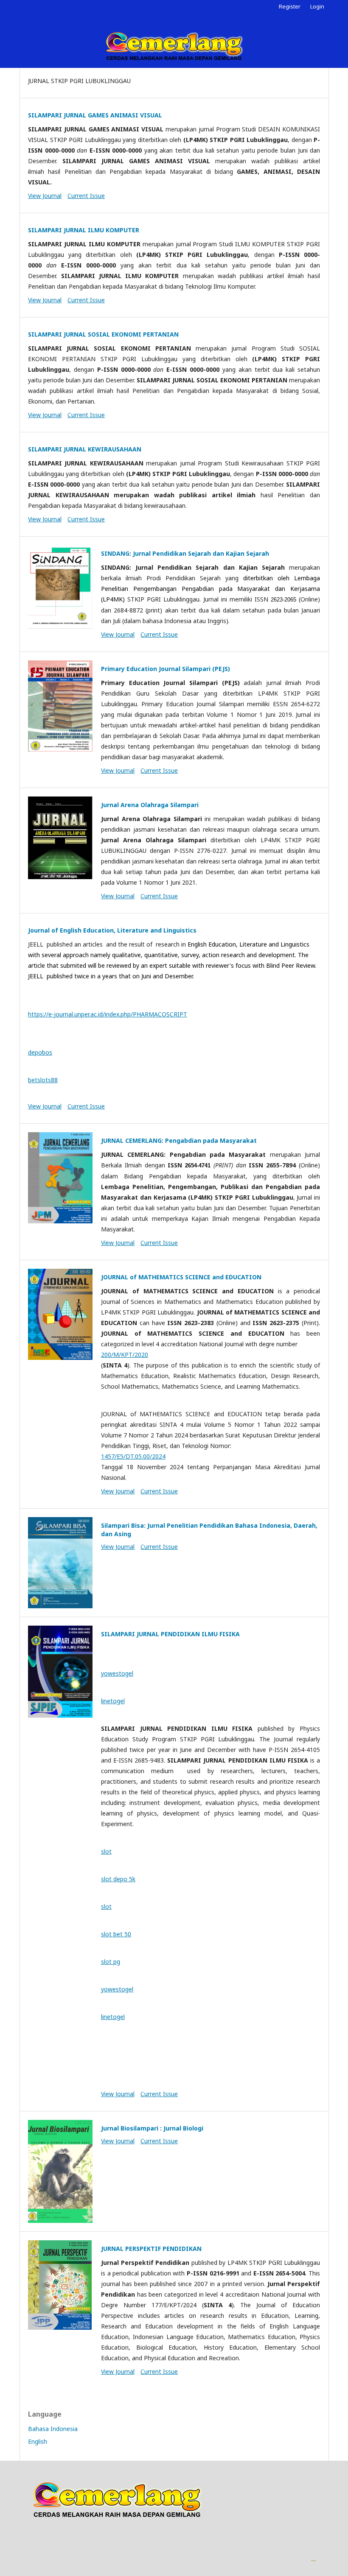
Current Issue (86, 196)
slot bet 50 (116, 1934)
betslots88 (43, 1080)
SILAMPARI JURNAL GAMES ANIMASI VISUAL (95, 115)
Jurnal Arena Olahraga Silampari (150, 805)
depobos (40, 1052)
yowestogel (117, 1673)
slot (106, 1851)
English (38, 2441)
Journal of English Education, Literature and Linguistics (112, 930)
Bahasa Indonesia (53, 2429)
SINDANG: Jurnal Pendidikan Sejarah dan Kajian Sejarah (185, 553)
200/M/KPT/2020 (125, 1355)
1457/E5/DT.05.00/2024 (133, 1456)
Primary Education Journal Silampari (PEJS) (166, 669)
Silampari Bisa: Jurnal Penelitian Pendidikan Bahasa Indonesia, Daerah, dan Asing (209, 1530)
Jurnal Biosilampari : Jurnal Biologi (152, 2128)
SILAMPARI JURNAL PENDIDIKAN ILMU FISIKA (170, 1634)
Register (290, 6)
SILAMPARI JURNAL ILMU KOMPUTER (84, 230)
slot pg (111, 1962)
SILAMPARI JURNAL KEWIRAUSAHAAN (85, 449)
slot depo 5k (118, 1879)
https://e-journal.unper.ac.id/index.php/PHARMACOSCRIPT (108, 1014)
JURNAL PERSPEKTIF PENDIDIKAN (151, 2249)
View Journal (45, 196)
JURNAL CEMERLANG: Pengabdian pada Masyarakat (179, 1140)
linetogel (113, 1701)
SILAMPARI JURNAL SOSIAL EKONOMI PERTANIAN (103, 334)
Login (317, 6)
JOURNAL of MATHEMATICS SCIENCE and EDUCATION (181, 1277)
